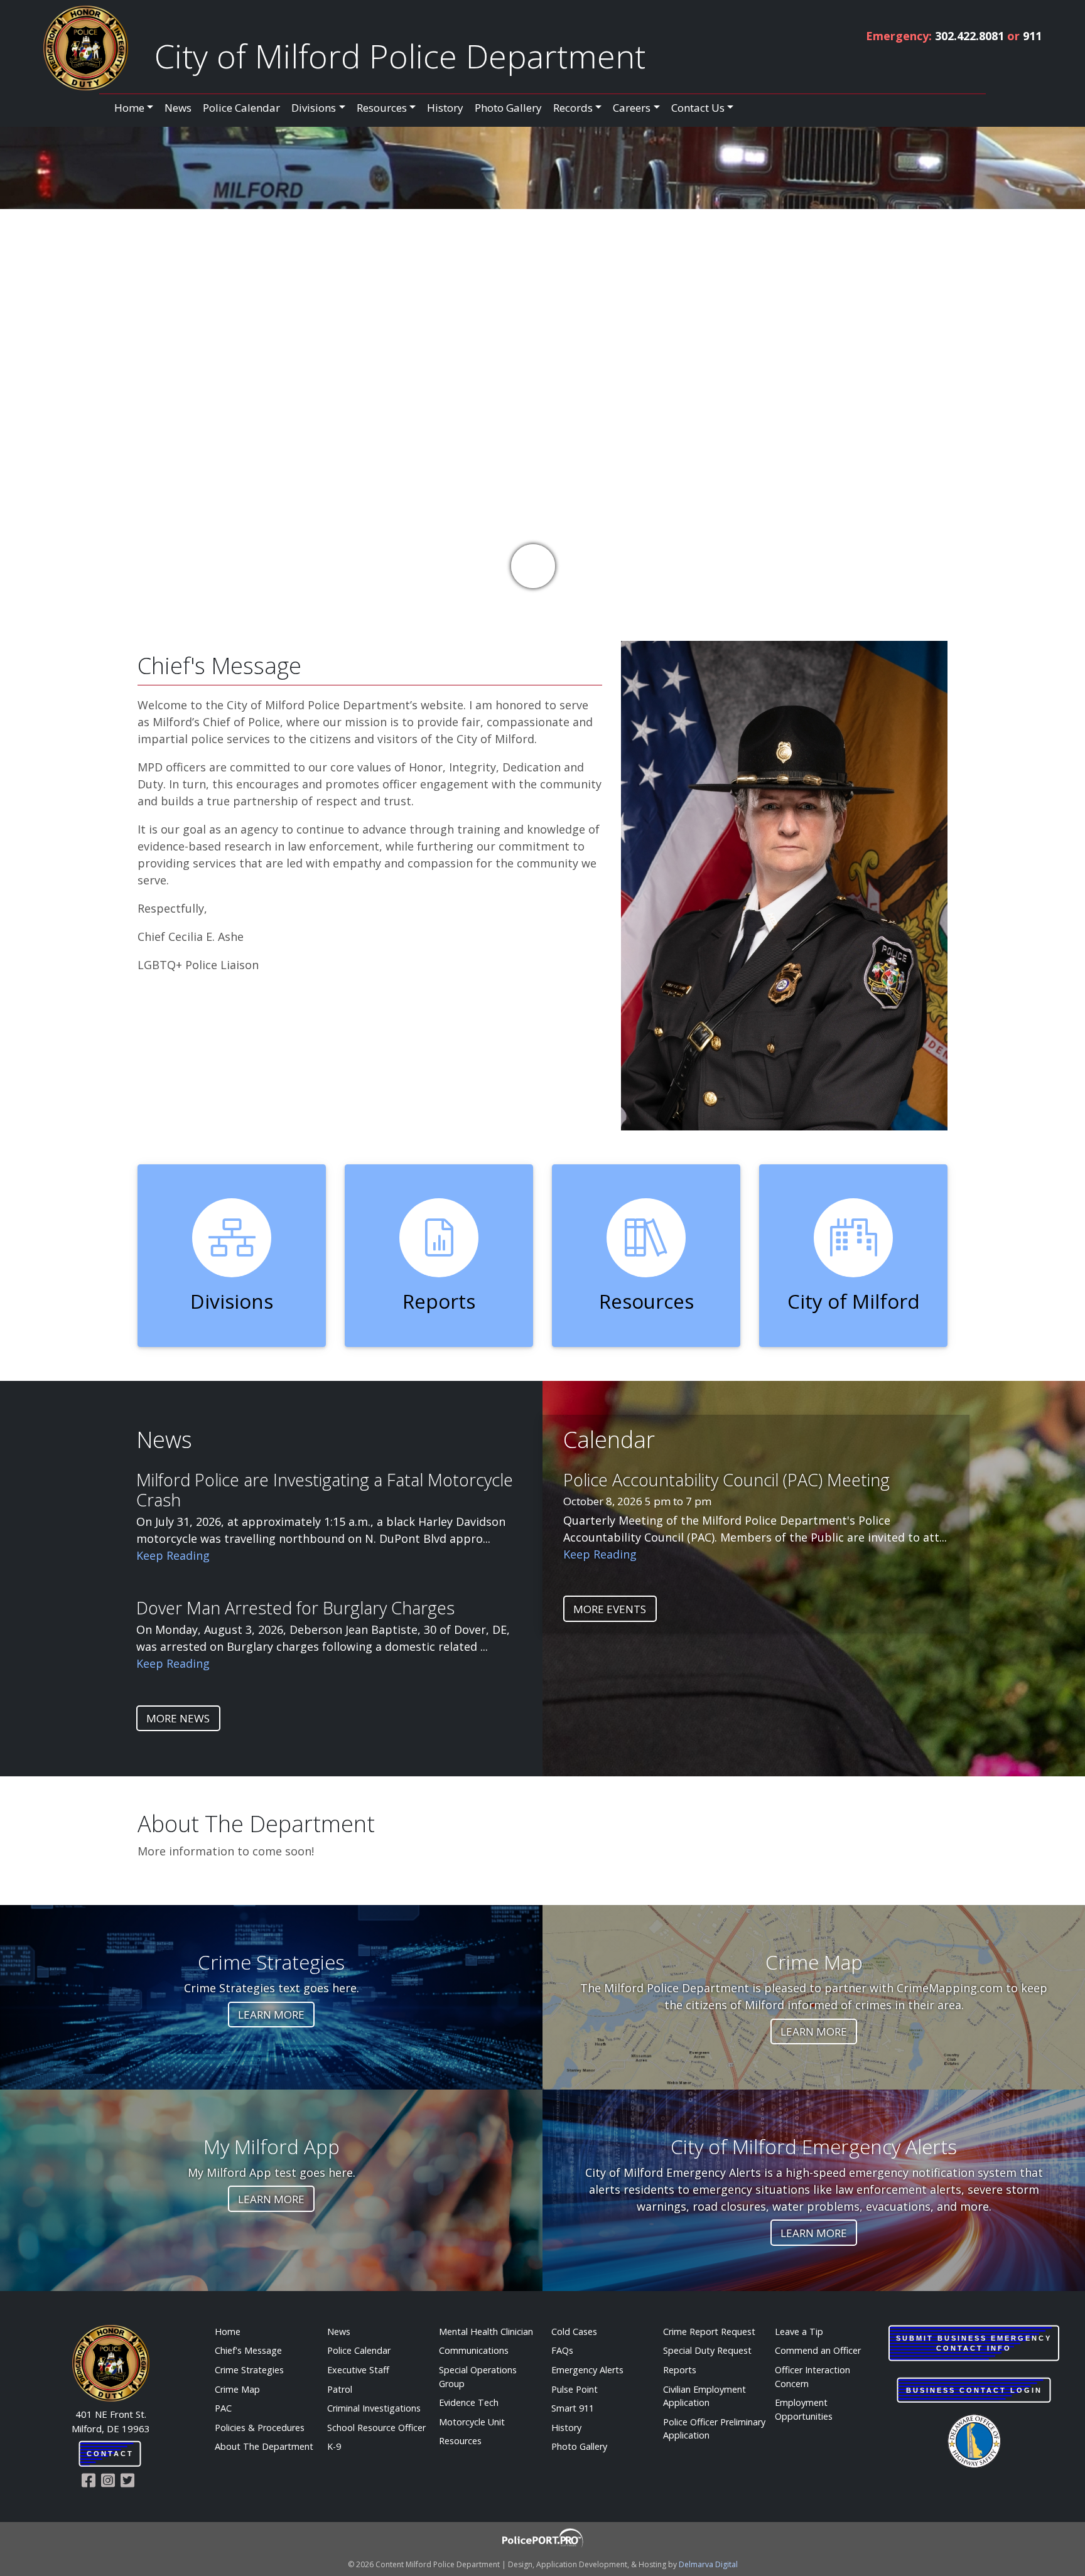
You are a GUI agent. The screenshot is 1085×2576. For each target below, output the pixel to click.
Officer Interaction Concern (812, 2377)
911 (1032, 36)
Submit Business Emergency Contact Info (974, 2343)
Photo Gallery (508, 108)
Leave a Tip (799, 2332)
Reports (680, 2370)
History (445, 108)
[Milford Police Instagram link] (111, 2480)
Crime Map (237, 2389)
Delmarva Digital (708, 2564)
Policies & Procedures (260, 2428)
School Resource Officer (376, 2428)
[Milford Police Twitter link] (130, 2480)
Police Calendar (241, 108)
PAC (223, 2408)
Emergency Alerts (587, 2370)
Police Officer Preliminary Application (714, 2429)
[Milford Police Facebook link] (91, 2480)
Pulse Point (575, 2389)
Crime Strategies (249, 2370)
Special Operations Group (478, 2377)
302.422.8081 (969, 36)
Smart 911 (573, 2408)
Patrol (340, 2389)
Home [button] (129, 108)
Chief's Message (248, 2350)
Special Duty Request (707, 2350)
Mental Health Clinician (486, 2332)
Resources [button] (382, 108)
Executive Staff (358, 2370)
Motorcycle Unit (472, 2422)
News (178, 108)
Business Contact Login (974, 2390)
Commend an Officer (818, 2350)
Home (228, 2332)
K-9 (334, 2446)
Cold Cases (574, 2332)
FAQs (562, 2350)
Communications (474, 2350)
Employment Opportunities (804, 2409)
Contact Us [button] (698, 108)
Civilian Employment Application (704, 2396)
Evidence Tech (469, 2402)
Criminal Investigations (374, 2408)
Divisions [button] (314, 108)
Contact (110, 2454)
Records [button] (573, 108)
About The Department (264, 2446)
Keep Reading (173, 1555)
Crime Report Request (709, 2332)
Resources (460, 2441)
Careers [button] (632, 108)
